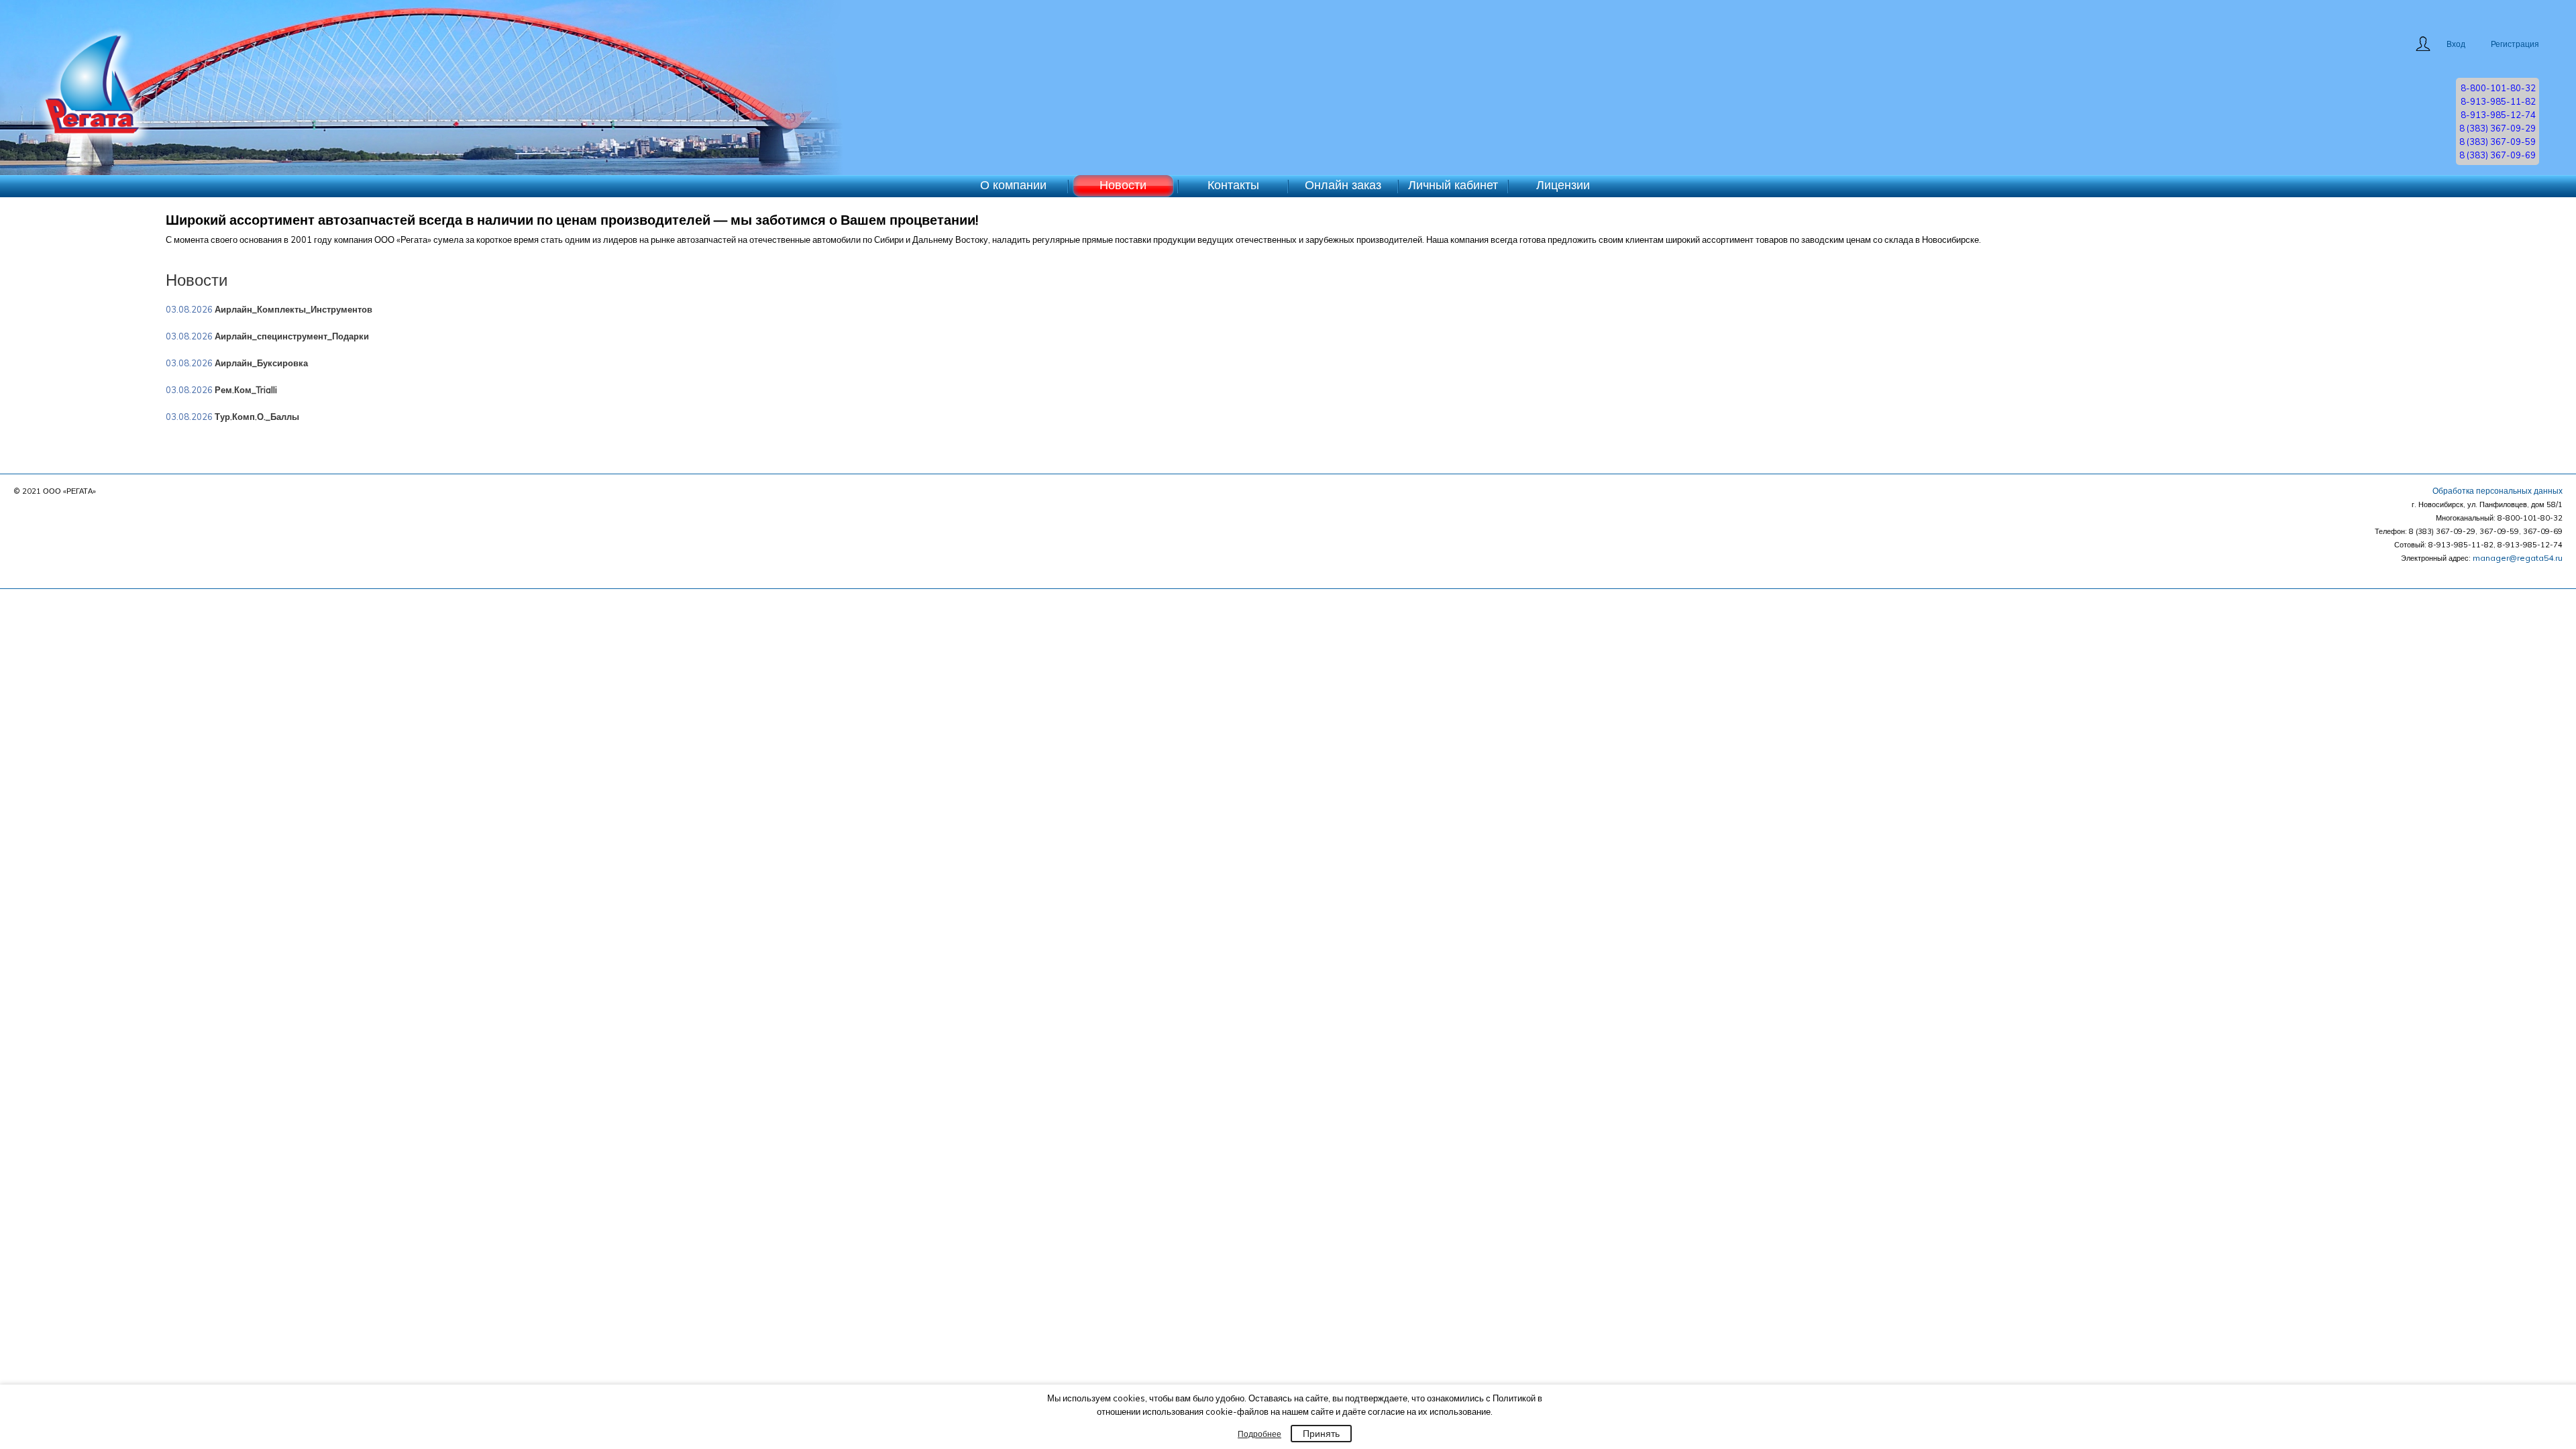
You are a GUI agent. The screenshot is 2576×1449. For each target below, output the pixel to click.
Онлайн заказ (1343, 185)
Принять (1321, 1434)
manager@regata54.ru (2518, 558)
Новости (1123, 185)
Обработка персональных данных (2498, 491)
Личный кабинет (1453, 185)
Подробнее (1259, 1434)
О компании (1013, 185)
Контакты (1233, 185)
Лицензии (1563, 185)
